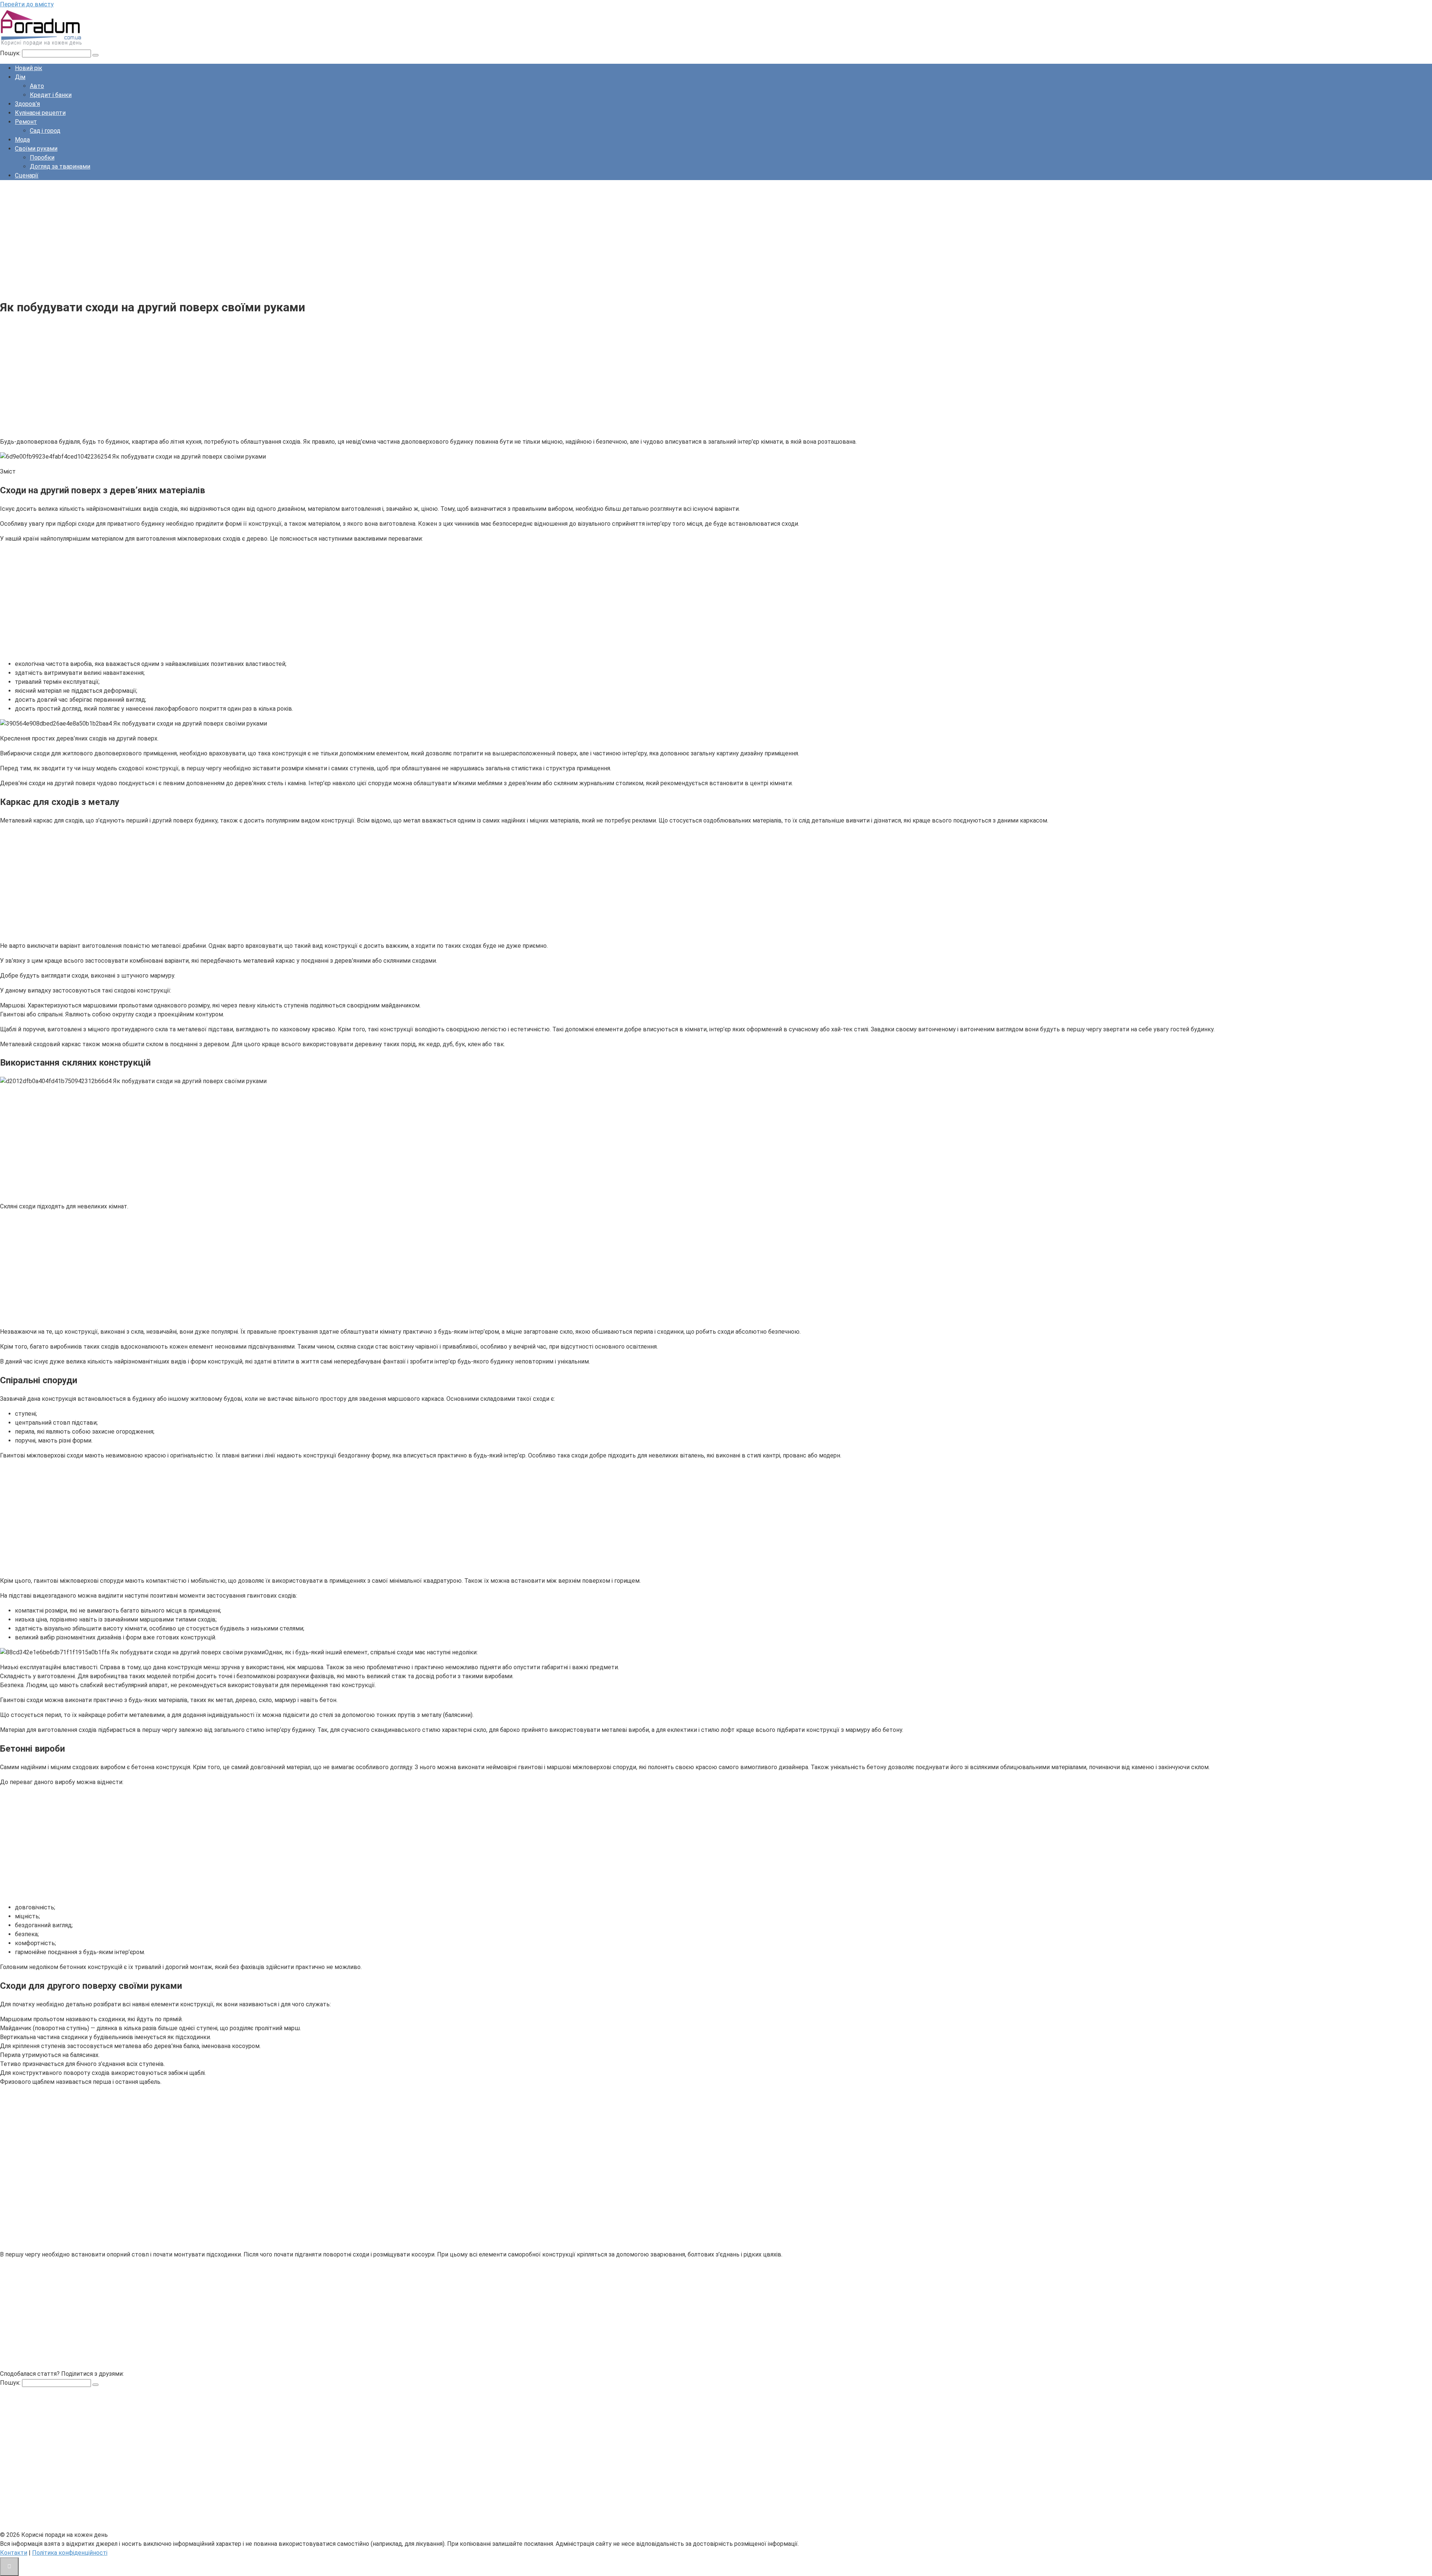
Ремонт (26, 122)
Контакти (14, 2553)
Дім (20, 77)
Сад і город (45, 131)
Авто (37, 86)
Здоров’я (27, 104)
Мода (22, 140)
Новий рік (29, 68)
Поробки (42, 158)
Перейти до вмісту (27, 4)
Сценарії (27, 175)
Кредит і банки (51, 95)
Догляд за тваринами (60, 166)
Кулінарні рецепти (40, 113)
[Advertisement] (224, 238)
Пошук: (11, 53)
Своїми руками (36, 149)
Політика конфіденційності (70, 2553)
